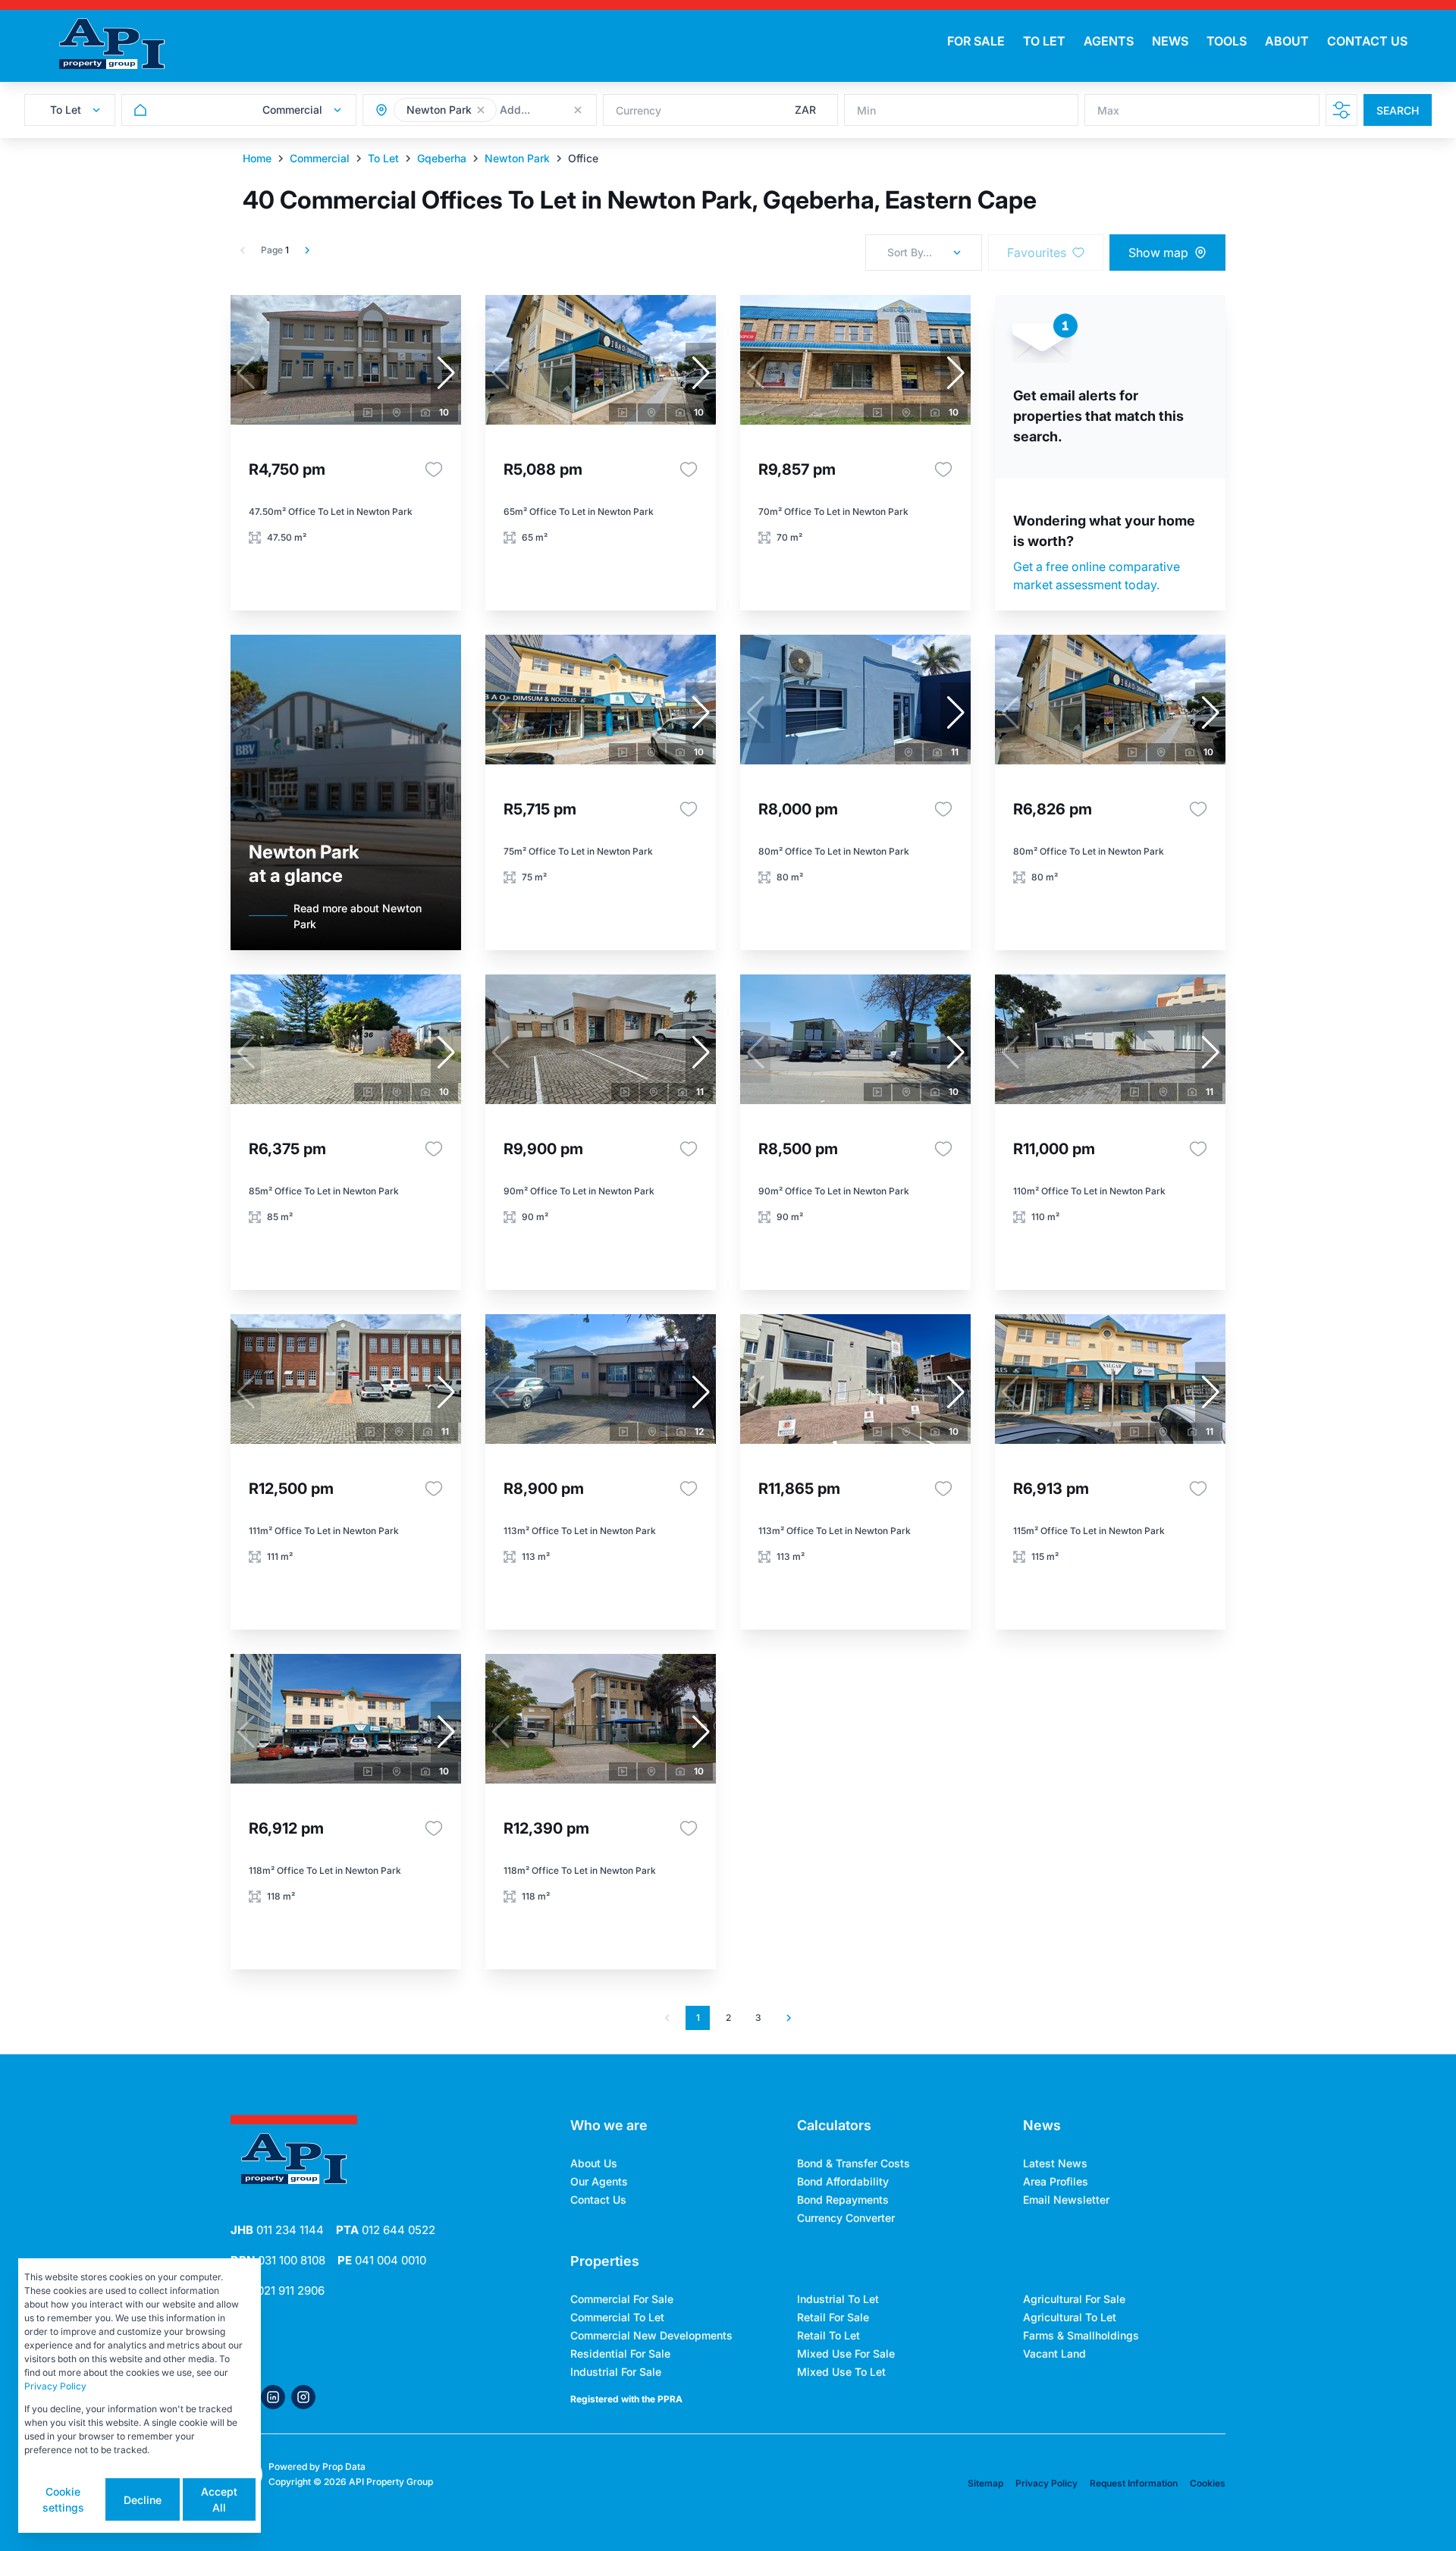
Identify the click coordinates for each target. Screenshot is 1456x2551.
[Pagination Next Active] (307, 250)
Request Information (1134, 2483)
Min (866, 110)
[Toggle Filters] (1341, 110)
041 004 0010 (382, 2260)
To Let (383, 158)
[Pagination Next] (789, 2018)
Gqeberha (442, 158)
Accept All (219, 2499)
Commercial (320, 158)
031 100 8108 (278, 2260)
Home (257, 158)
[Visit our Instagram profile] (303, 2397)
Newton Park (517, 158)
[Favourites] (434, 469)
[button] (481, 110)
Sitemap (985, 2483)
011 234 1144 (277, 2230)
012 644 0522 (386, 2230)
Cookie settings (63, 2499)
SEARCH (1398, 110)
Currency (639, 110)
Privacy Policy (1046, 2483)
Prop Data (344, 2466)
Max (1108, 110)
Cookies (1208, 2483)
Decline (143, 2500)
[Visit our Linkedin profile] (273, 2397)
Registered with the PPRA (626, 2399)
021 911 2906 (278, 2291)
